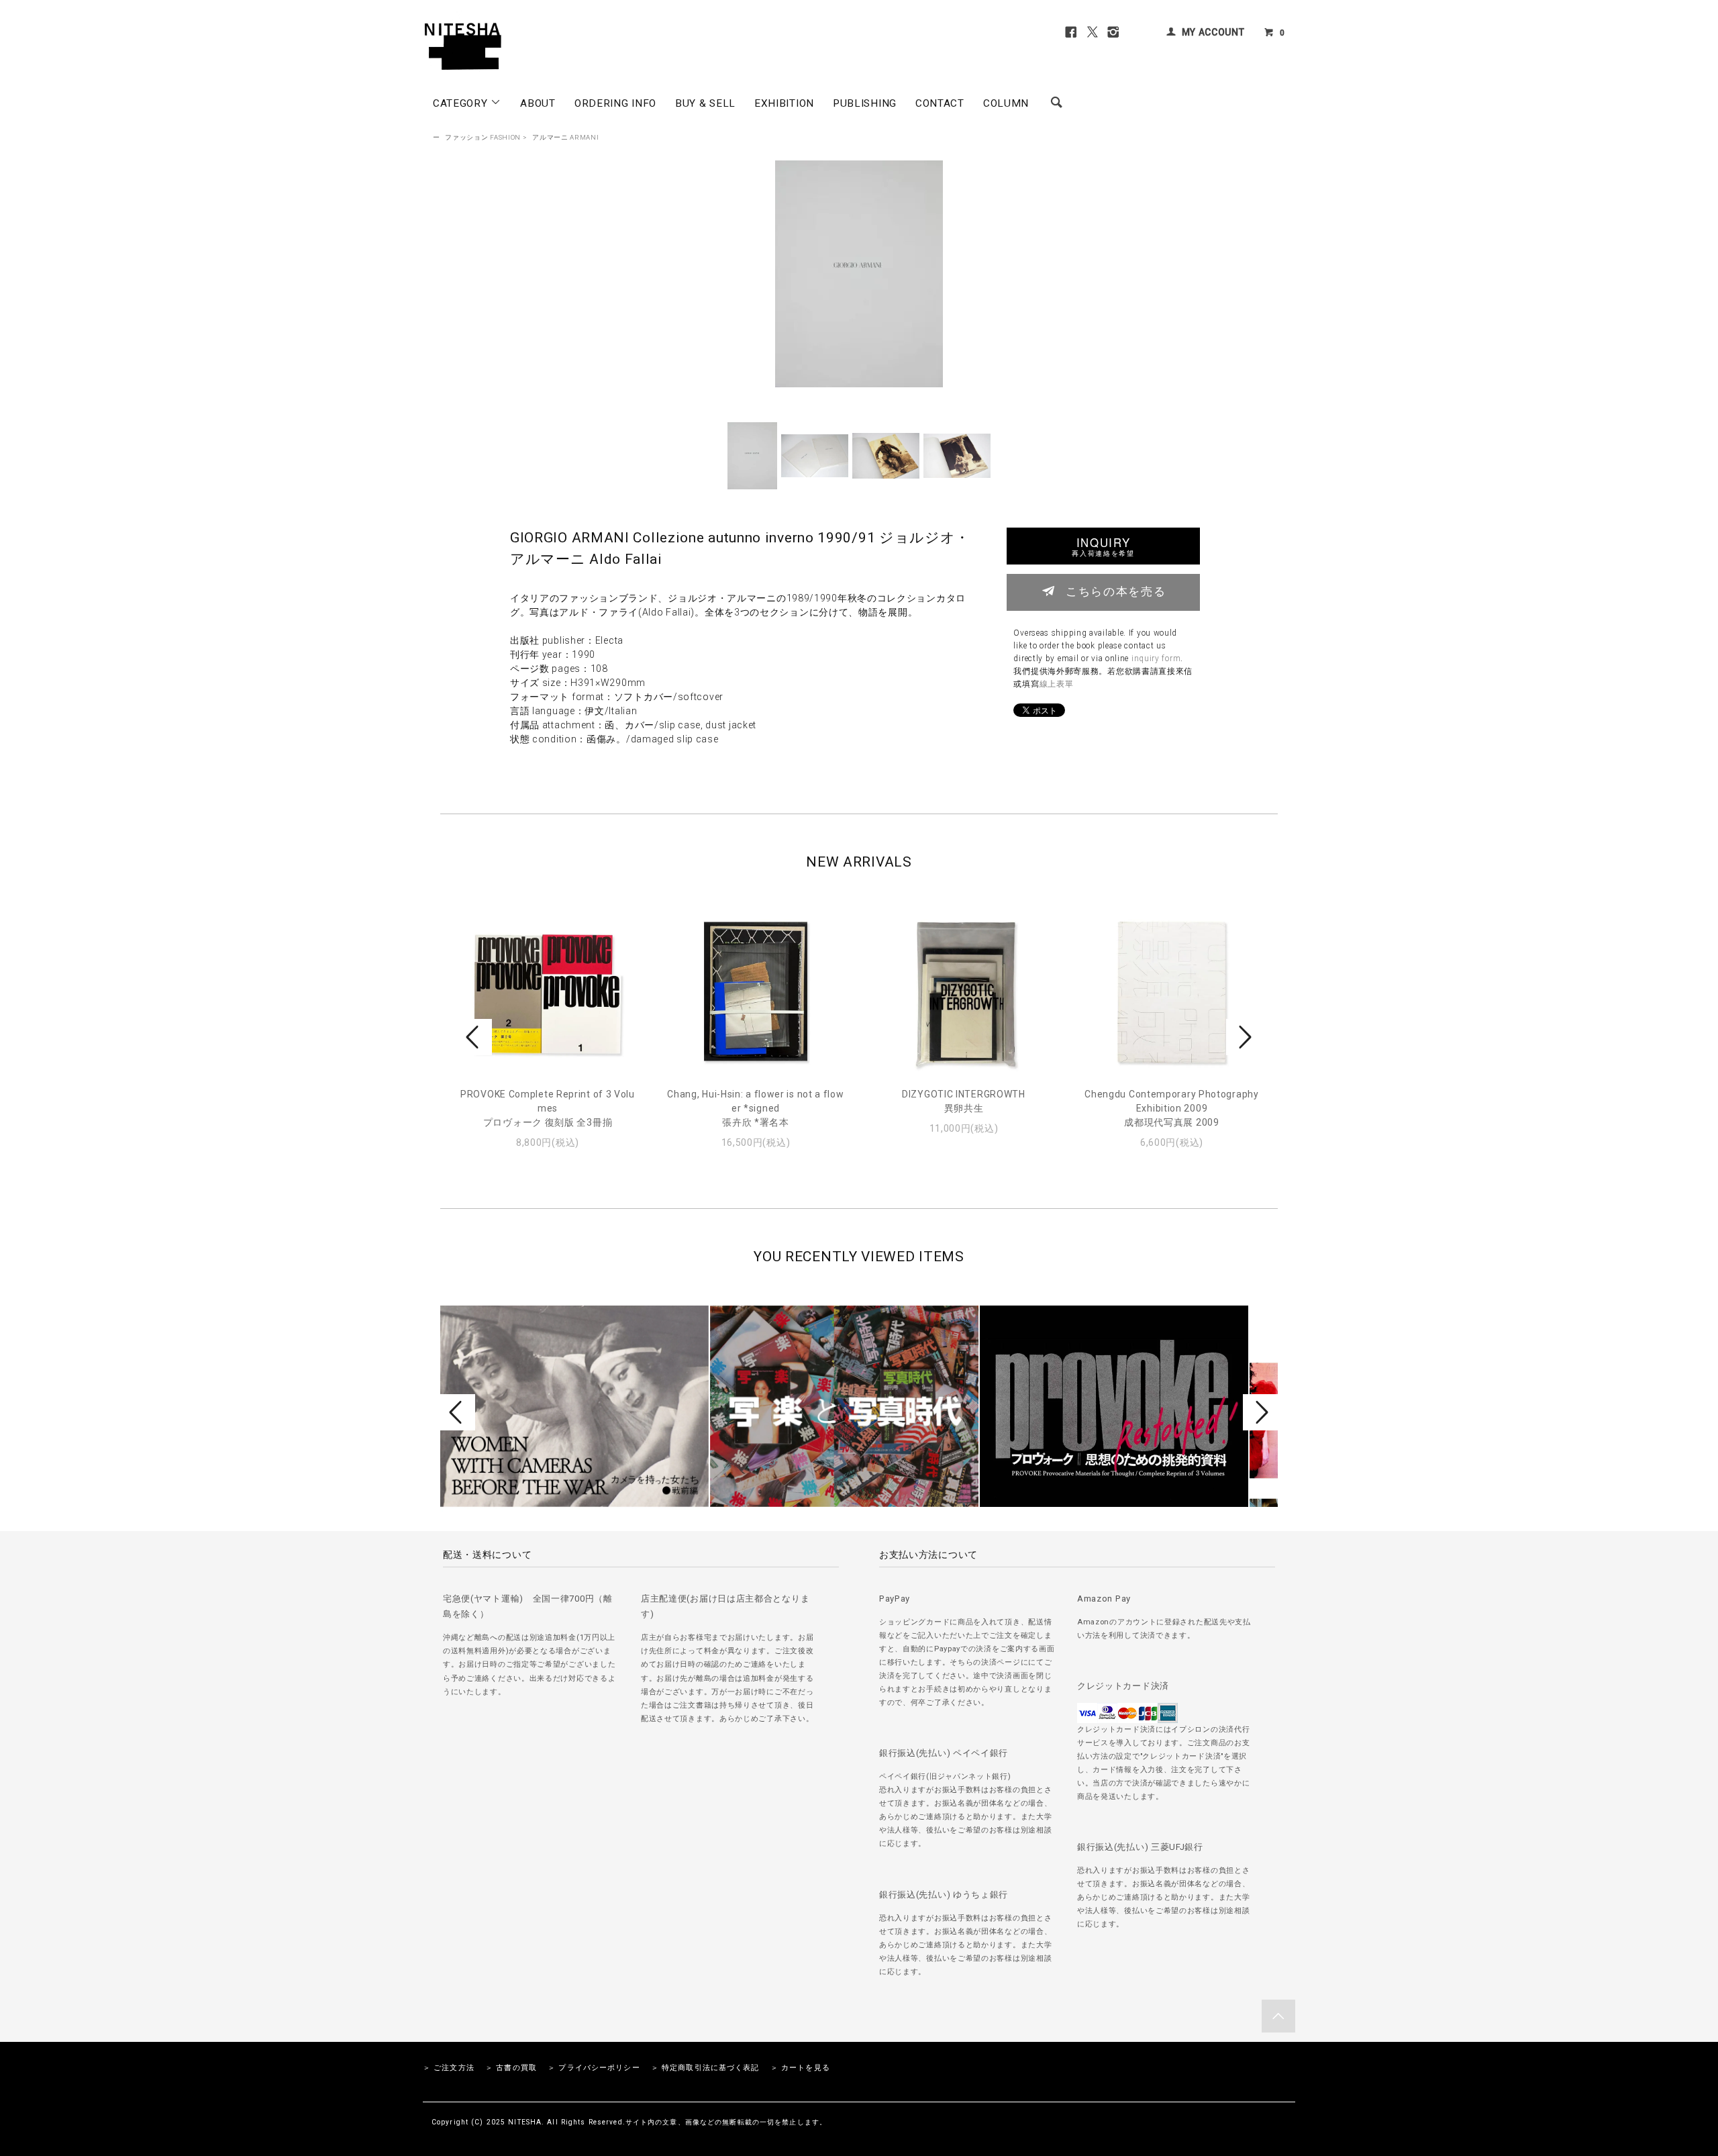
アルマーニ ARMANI (565, 137)
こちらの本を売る (1116, 591)
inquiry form (1156, 658)
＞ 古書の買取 (511, 2068)
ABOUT (538, 103)
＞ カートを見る (800, 2068)
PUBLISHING (865, 103)
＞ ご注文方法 (449, 2068)
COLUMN (1006, 103)
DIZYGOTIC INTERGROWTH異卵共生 (964, 1101)
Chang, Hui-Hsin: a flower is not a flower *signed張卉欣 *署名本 (755, 1108)
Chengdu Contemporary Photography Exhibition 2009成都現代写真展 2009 (1171, 1108)
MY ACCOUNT (1213, 32)
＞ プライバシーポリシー (594, 2068)
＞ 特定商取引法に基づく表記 (705, 2068)
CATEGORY (462, 103)
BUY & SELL (705, 103)
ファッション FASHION (483, 137)
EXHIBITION (784, 103)
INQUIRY (1103, 546)
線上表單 (1057, 684)
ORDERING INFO (615, 103)
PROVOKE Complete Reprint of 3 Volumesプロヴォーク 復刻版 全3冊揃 (548, 1108)
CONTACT (940, 103)
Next (1244, 1037)
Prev (474, 1037)
